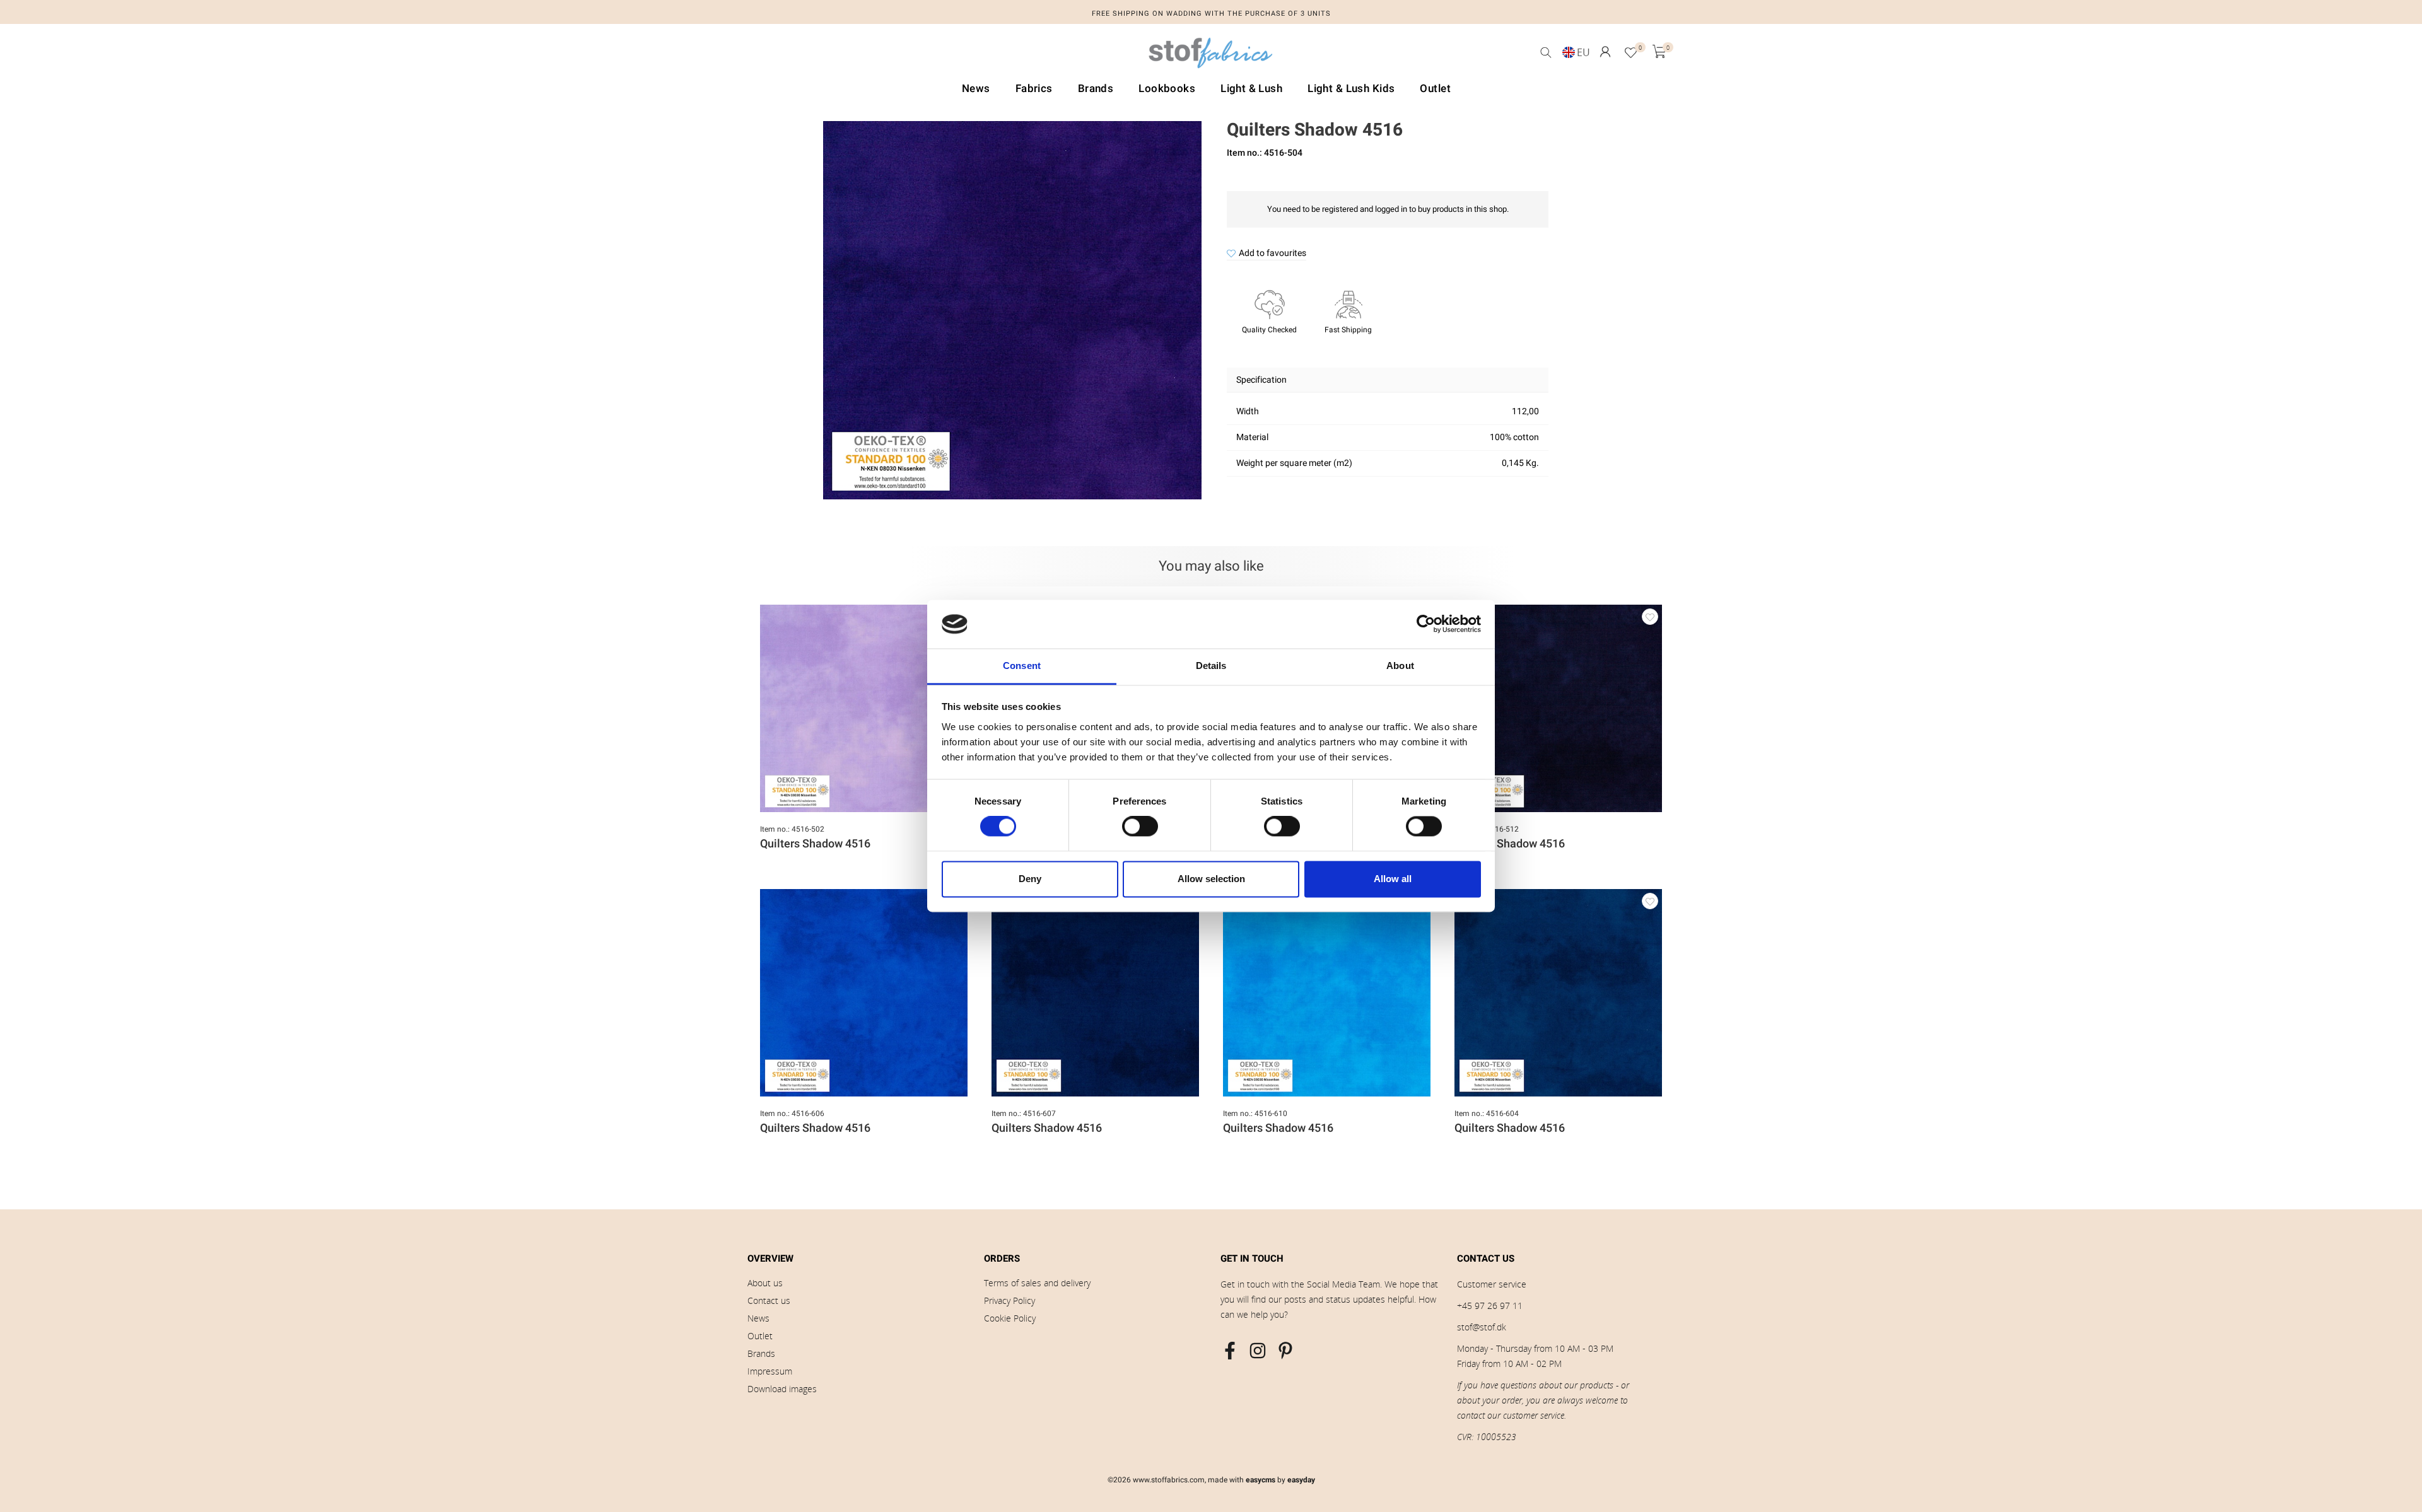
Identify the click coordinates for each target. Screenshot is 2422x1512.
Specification (1261, 380)
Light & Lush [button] (1251, 89)
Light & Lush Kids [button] (1351, 89)
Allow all (1393, 879)
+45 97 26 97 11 (1490, 1306)
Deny (1030, 879)
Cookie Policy (1010, 1318)
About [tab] (1400, 666)
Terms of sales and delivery (1037, 1283)
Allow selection (1211, 879)
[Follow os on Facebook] (1230, 1351)
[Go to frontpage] (1211, 56)
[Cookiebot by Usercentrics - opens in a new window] (1426, 624)
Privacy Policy (1009, 1300)
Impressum (770, 1371)
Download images (782, 1389)
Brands (761, 1353)
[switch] (1140, 827)
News (758, 1318)
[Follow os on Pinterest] (1285, 1351)
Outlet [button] (1435, 89)
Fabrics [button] (1034, 89)
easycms (1261, 1480)
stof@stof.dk (1482, 1327)
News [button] (976, 89)
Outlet (760, 1336)
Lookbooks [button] (1167, 89)
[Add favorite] (1650, 617)
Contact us (769, 1300)
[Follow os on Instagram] (1258, 1351)
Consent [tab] (1022, 666)
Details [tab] (1211, 666)
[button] (1605, 52)
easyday (1301, 1480)
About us (765, 1283)
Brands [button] (1096, 89)
